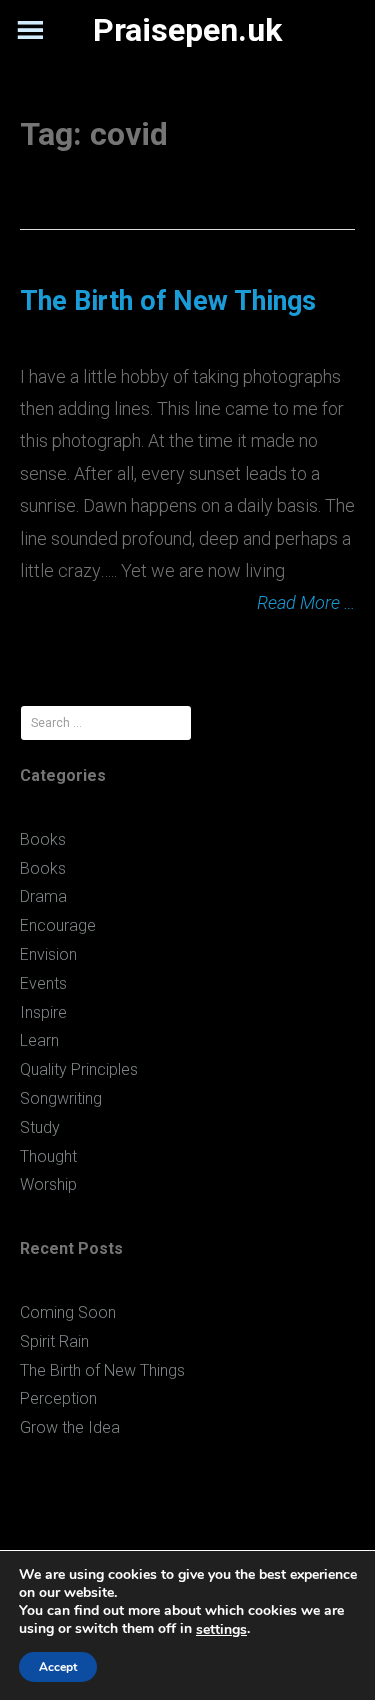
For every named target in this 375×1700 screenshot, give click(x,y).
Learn (39, 1040)
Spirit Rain (54, 1341)
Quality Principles (79, 1069)
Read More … (306, 602)
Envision (48, 954)
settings (221, 1630)
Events (43, 983)
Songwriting (61, 1098)
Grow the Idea (70, 1427)
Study (40, 1127)
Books (43, 839)
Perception (58, 1398)
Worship (48, 1184)
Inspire (43, 1012)
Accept (58, 1667)
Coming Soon (68, 1312)
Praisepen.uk (187, 30)
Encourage (58, 925)
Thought (48, 1156)
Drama (43, 896)
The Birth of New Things (168, 301)
